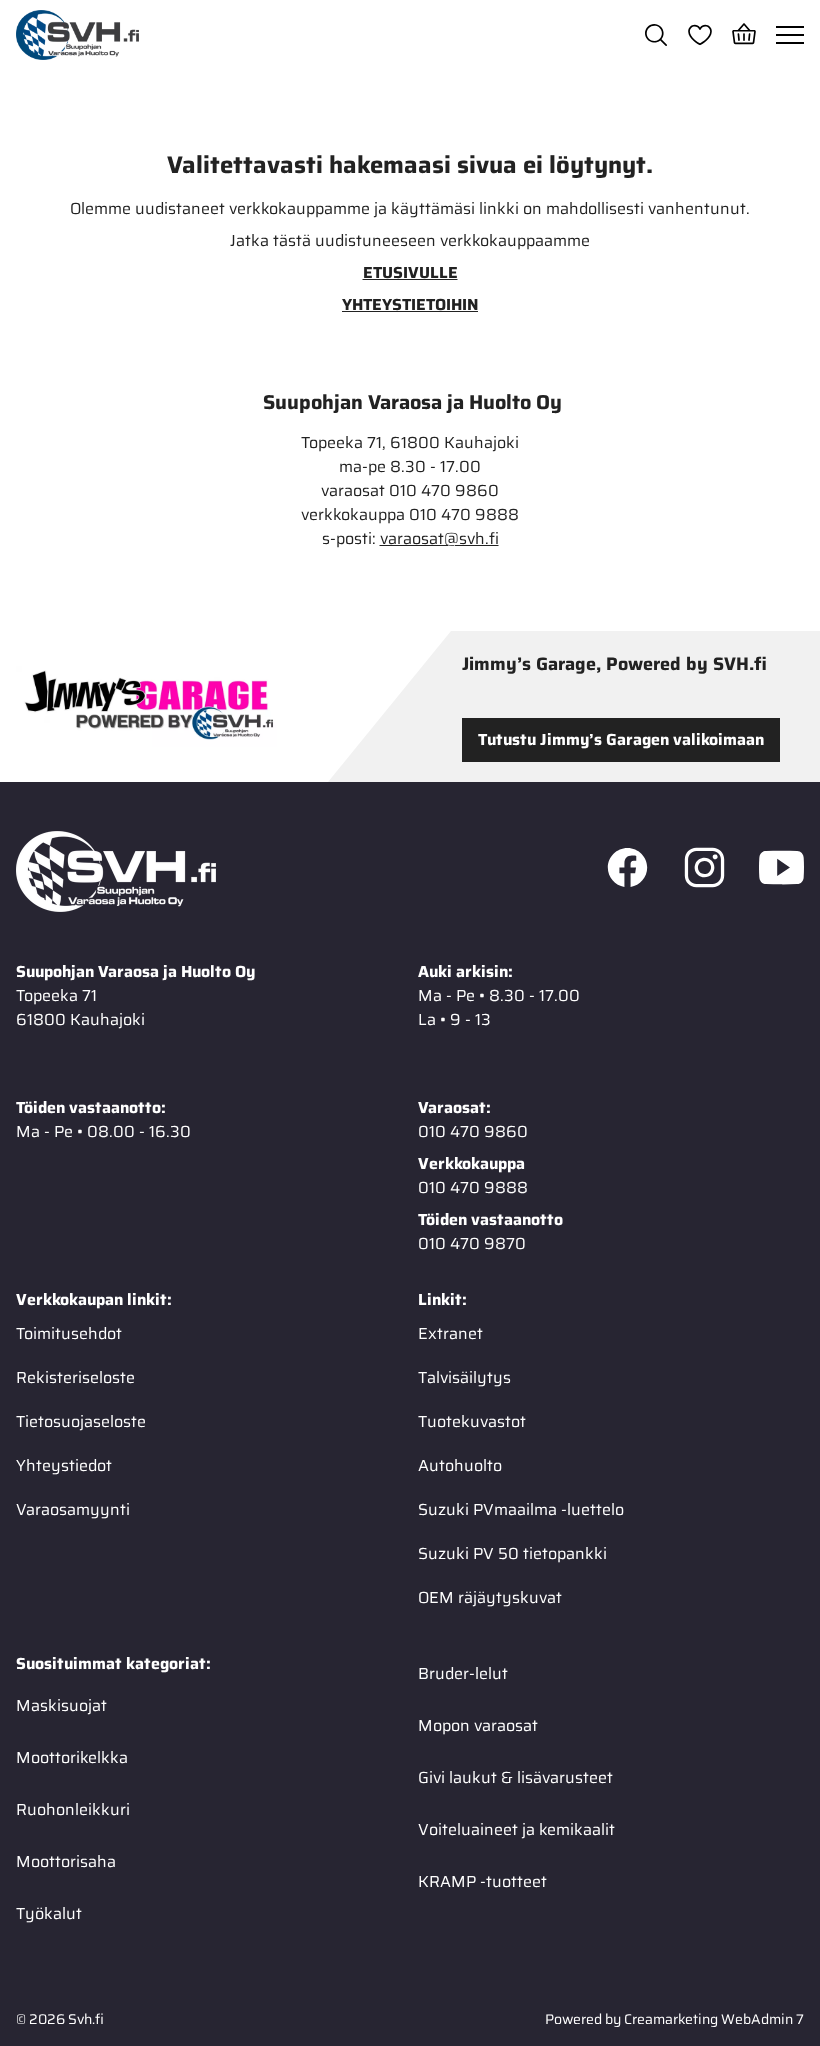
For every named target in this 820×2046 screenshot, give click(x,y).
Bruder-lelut (463, 1673)
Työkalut (49, 1913)
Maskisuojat (61, 1705)
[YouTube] (781, 872)
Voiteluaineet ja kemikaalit (516, 1829)
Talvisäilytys (464, 1377)
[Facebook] (627, 872)
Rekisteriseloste (75, 1377)
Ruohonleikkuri (73, 1809)
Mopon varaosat (478, 1725)
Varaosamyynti (73, 1509)
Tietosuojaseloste (81, 1421)
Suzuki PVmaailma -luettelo (521, 1509)
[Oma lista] (700, 35)
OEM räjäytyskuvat (490, 1597)
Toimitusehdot (69, 1333)
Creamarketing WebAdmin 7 (714, 2019)
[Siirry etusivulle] (77, 35)
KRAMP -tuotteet (482, 1881)
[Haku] (656, 35)
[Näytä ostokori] (744, 35)
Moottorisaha (66, 1861)
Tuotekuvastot (472, 1421)
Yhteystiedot (64, 1465)
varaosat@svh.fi (439, 539)
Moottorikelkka (72, 1757)
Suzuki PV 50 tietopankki (512, 1553)
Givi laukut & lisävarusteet (515, 1777)
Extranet (450, 1333)
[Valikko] (790, 35)
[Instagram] (704, 872)
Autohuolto (460, 1465)
